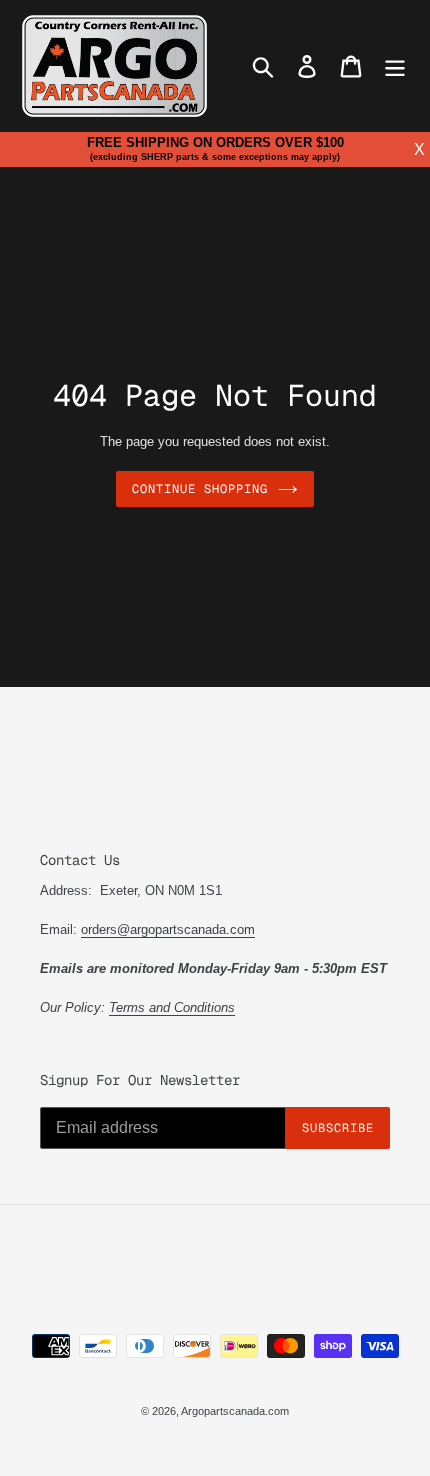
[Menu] (395, 66)
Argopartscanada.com (235, 1411)
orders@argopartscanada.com (168, 929)
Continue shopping (199, 489)
